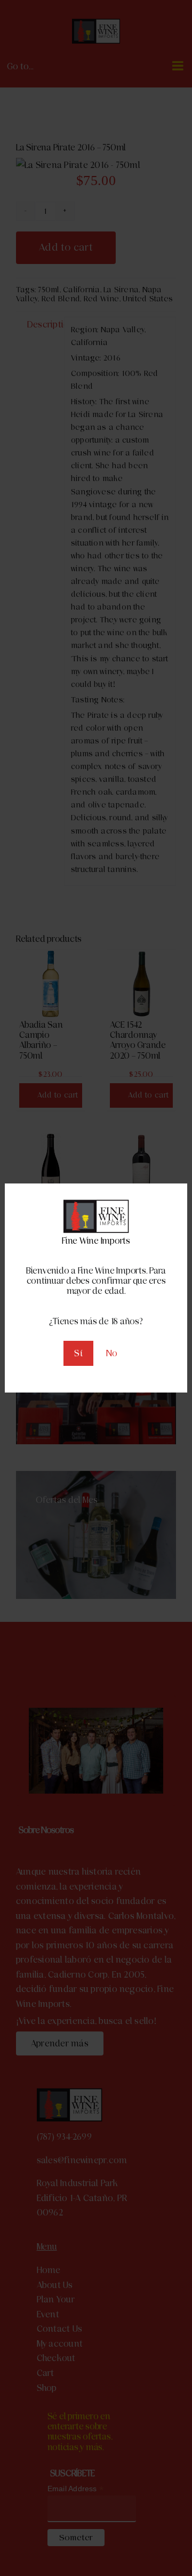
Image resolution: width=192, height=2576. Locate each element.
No (112, 1353)
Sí (78, 1353)
